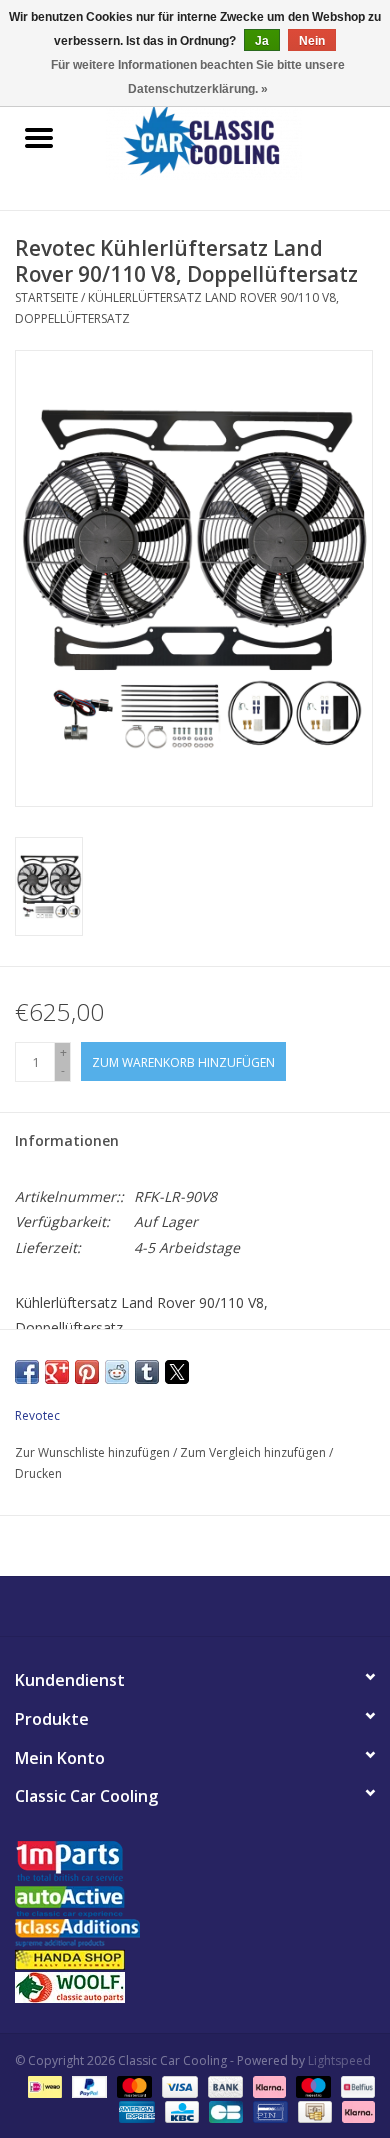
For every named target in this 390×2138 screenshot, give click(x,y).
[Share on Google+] (57, 1372)
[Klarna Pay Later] (355, 2110)
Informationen (67, 1140)
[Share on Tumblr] (147, 1372)
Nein (312, 41)
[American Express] (134, 2110)
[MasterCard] (132, 2085)
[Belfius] (354, 2085)
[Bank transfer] (223, 2085)
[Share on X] (177, 1372)
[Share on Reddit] (117, 1372)
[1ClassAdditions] (195, 1933)
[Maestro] (311, 2085)
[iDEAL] (43, 2085)
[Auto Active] (195, 1902)
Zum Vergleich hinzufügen (254, 1452)
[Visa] (177, 2085)
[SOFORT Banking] (267, 2085)
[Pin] (268, 2110)
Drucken (38, 1473)
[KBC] (180, 2110)
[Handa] (195, 1959)
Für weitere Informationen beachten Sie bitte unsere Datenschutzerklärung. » (198, 77)
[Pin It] (87, 1372)
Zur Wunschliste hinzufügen (94, 1452)
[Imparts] (195, 1863)
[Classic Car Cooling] (234, 139)
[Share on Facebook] (27, 1372)
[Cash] (313, 2110)
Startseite (46, 297)
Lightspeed (339, 2060)
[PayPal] (87, 2085)
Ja (262, 41)
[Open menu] (39, 137)
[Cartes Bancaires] (224, 2110)
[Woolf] (195, 1987)
